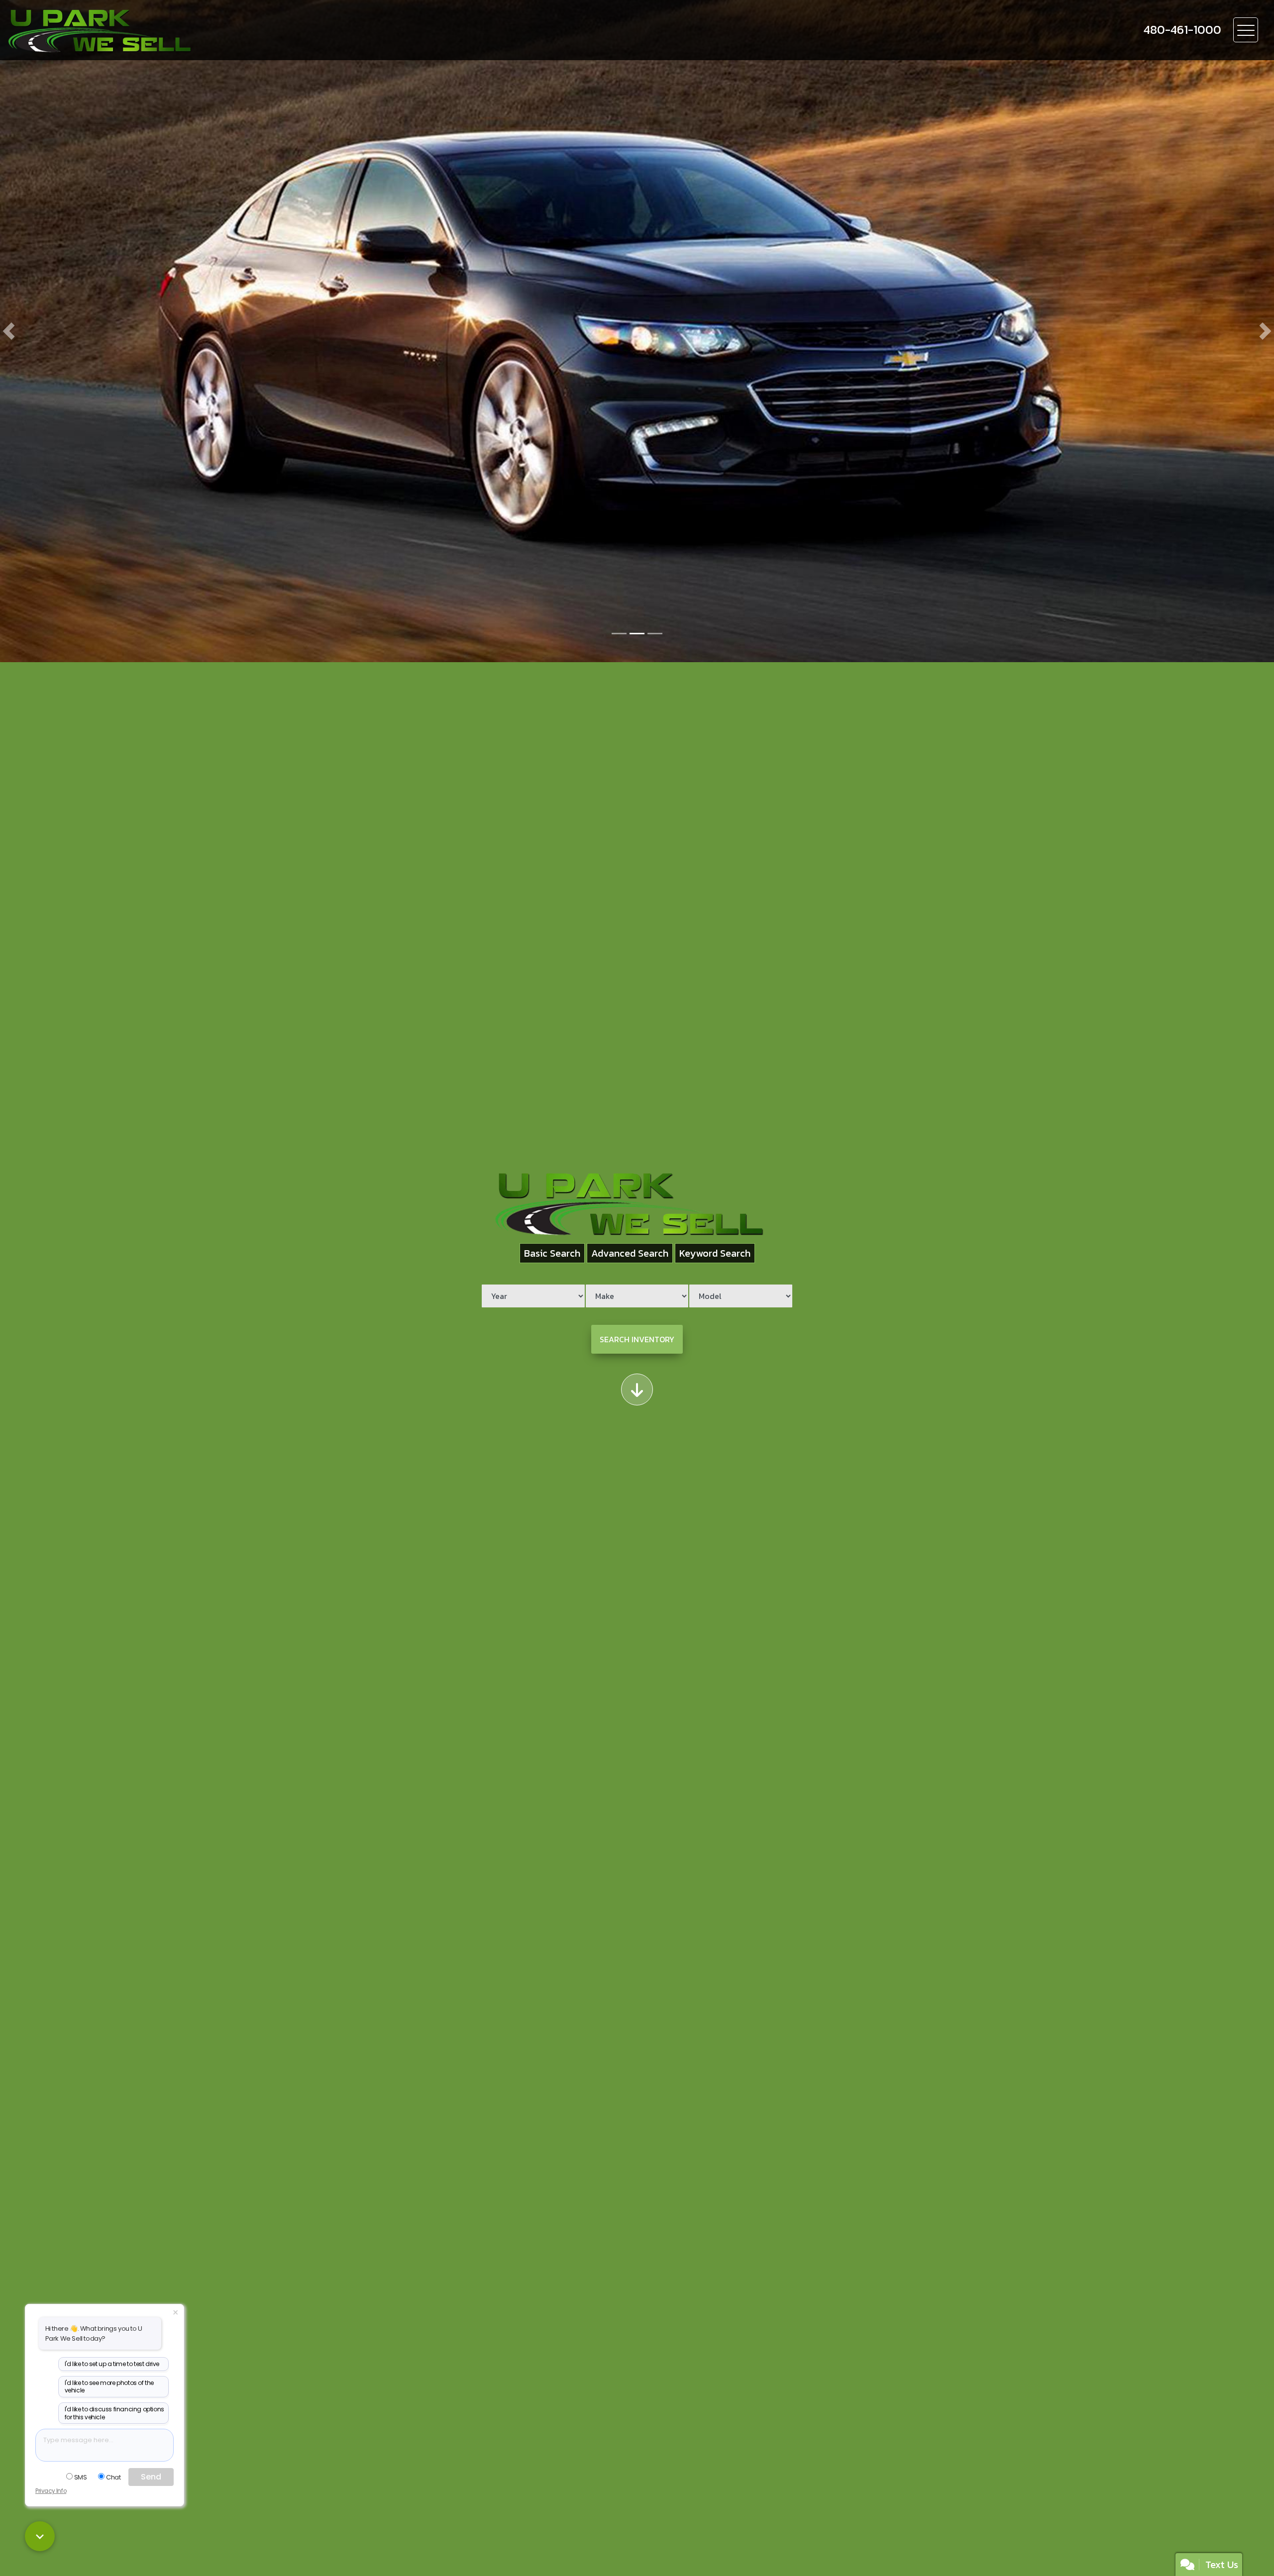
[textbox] (105, 2445)
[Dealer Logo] (151, 30)
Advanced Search (630, 1253)
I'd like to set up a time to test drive (112, 2364)
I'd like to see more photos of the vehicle (109, 2387)
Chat (113, 2477)
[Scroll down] (637, 1389)
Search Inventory (637, 1339)
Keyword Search (715, 1253)
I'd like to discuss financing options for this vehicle (114, 2413)
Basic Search (552, 1253)
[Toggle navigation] (1246, 30)
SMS (81, 2477)
